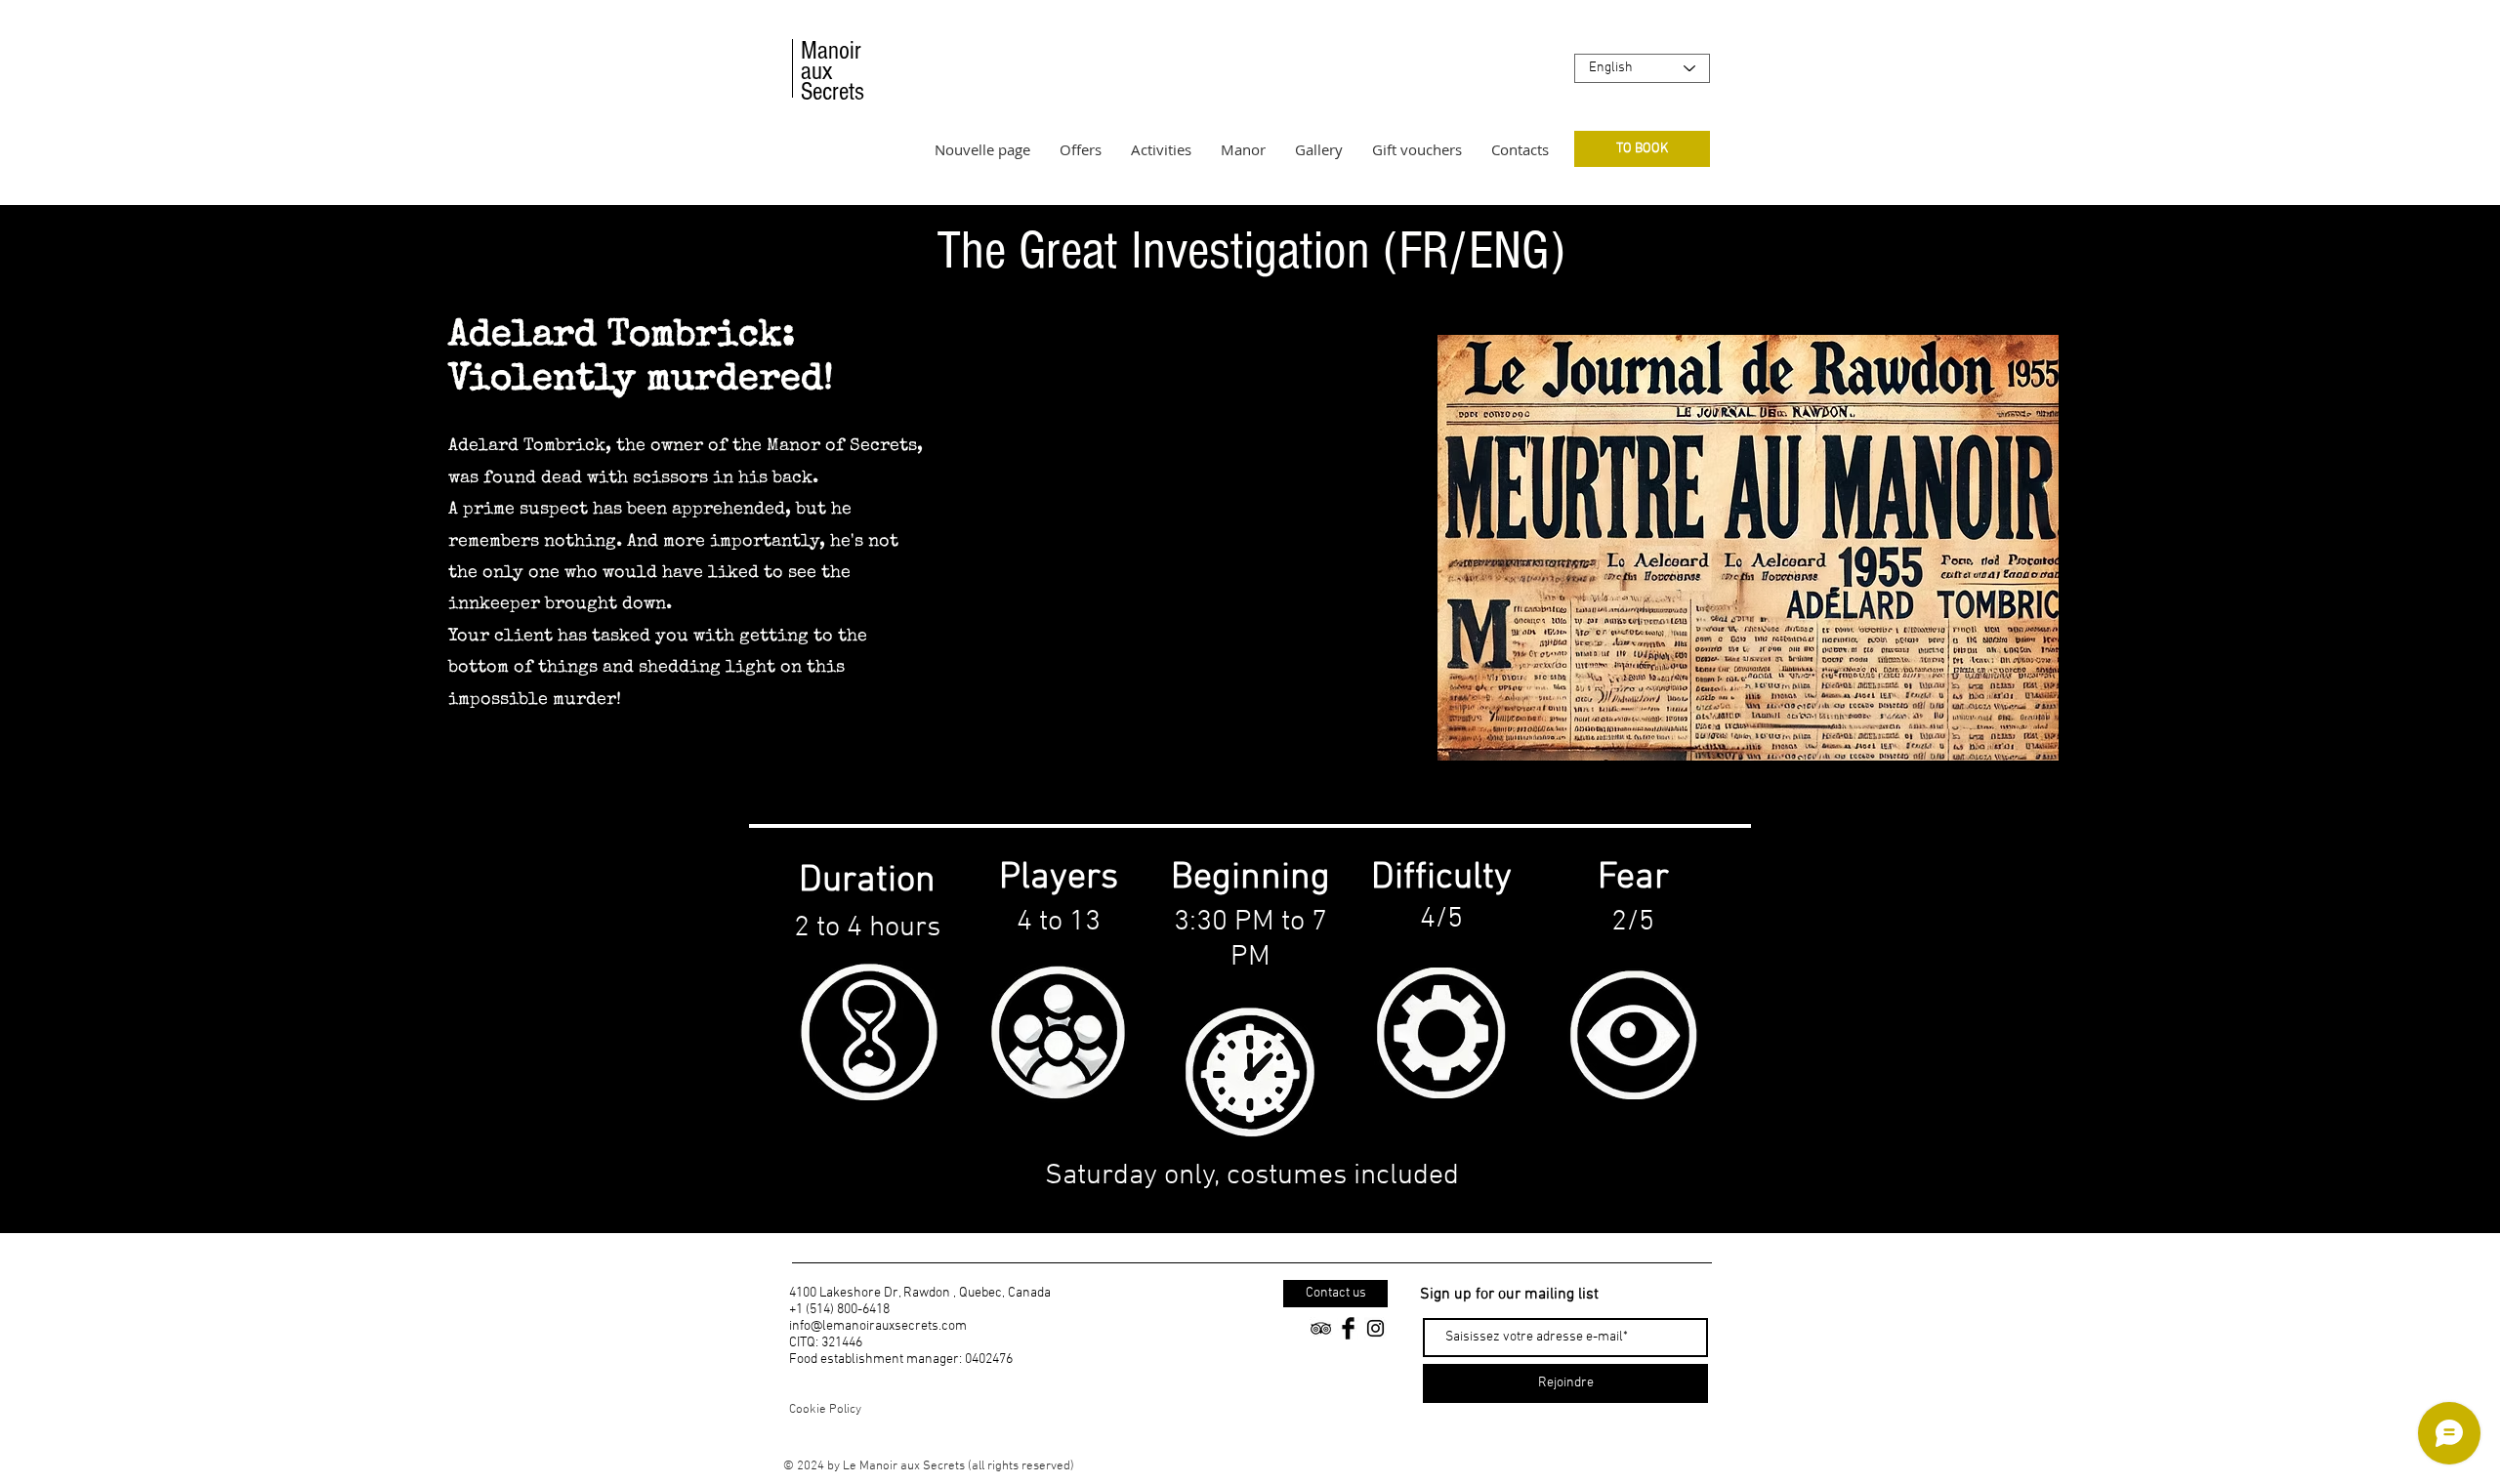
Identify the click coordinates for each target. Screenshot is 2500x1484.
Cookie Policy (825, 1410)
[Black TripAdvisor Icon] (1321, 1328)
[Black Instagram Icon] (1375, 1328)
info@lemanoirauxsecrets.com (878, 1326)
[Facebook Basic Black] (1348, 1328)
